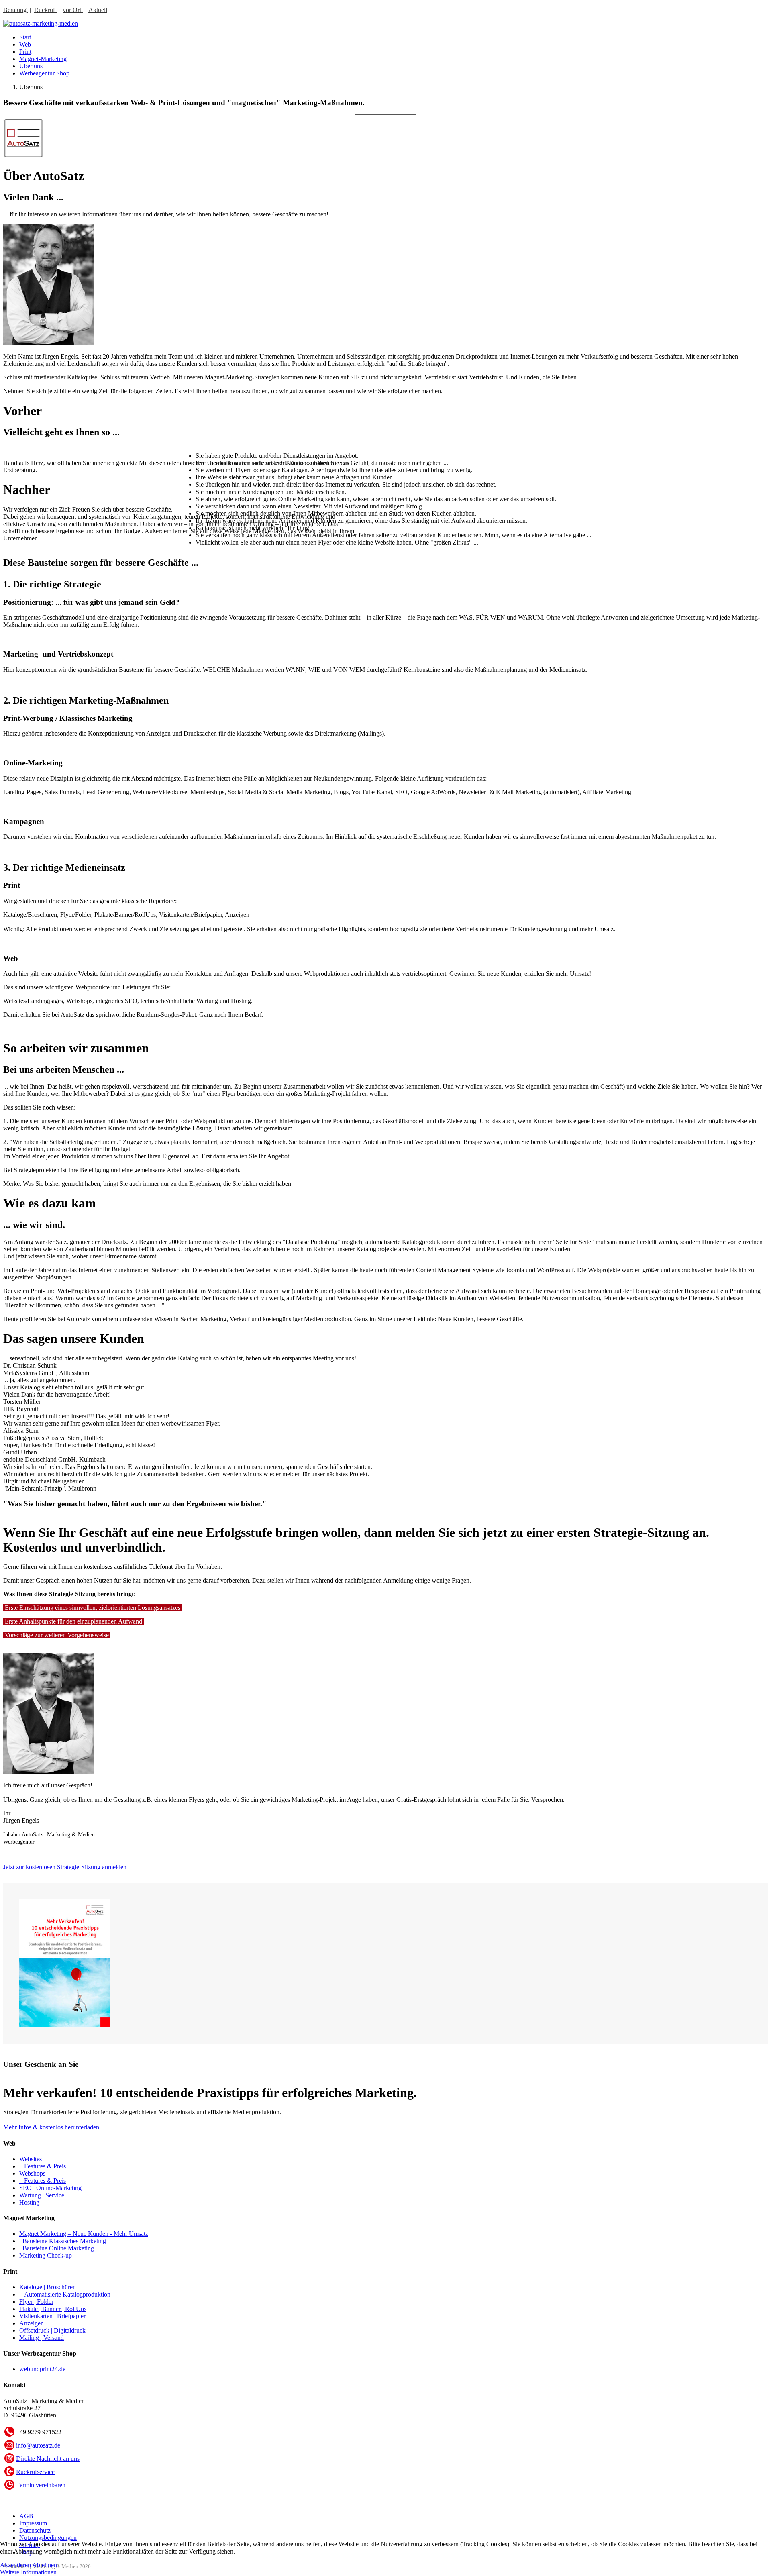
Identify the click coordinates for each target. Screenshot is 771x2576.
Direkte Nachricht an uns (48, 2459)
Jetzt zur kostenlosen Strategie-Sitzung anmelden (65, 1867)
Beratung (16, 10)
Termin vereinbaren (41, 2485)
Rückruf (45, 10)
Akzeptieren (15, 2565)
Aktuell (98, 10)
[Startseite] (41, 23)
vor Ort (73, 10)
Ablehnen (45, 2565)
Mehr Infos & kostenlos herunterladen (51, 2127)
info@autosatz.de (38, 2445)
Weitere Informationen (28, 2572)
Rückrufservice (35, 2472)
